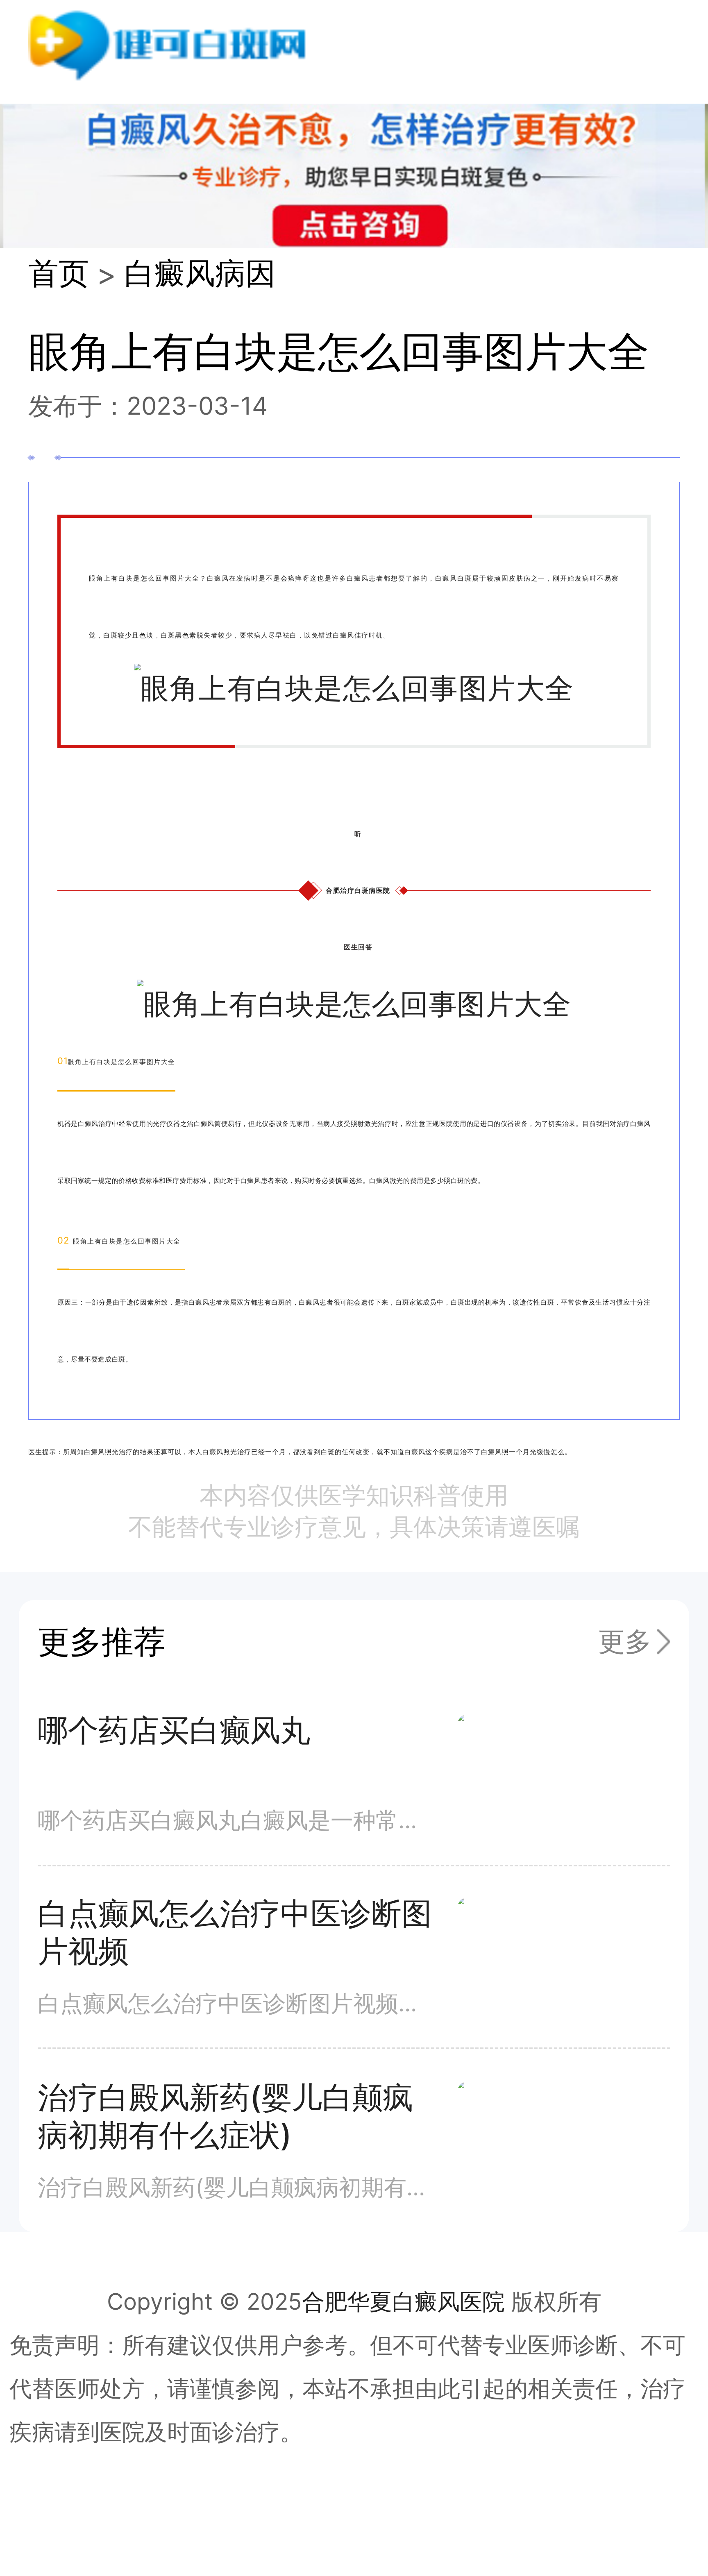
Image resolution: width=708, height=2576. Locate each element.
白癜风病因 (200, 273)
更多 (625, 1641)
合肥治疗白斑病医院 (358, 890)
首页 (59, 273)
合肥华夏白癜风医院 (403, 2301)
